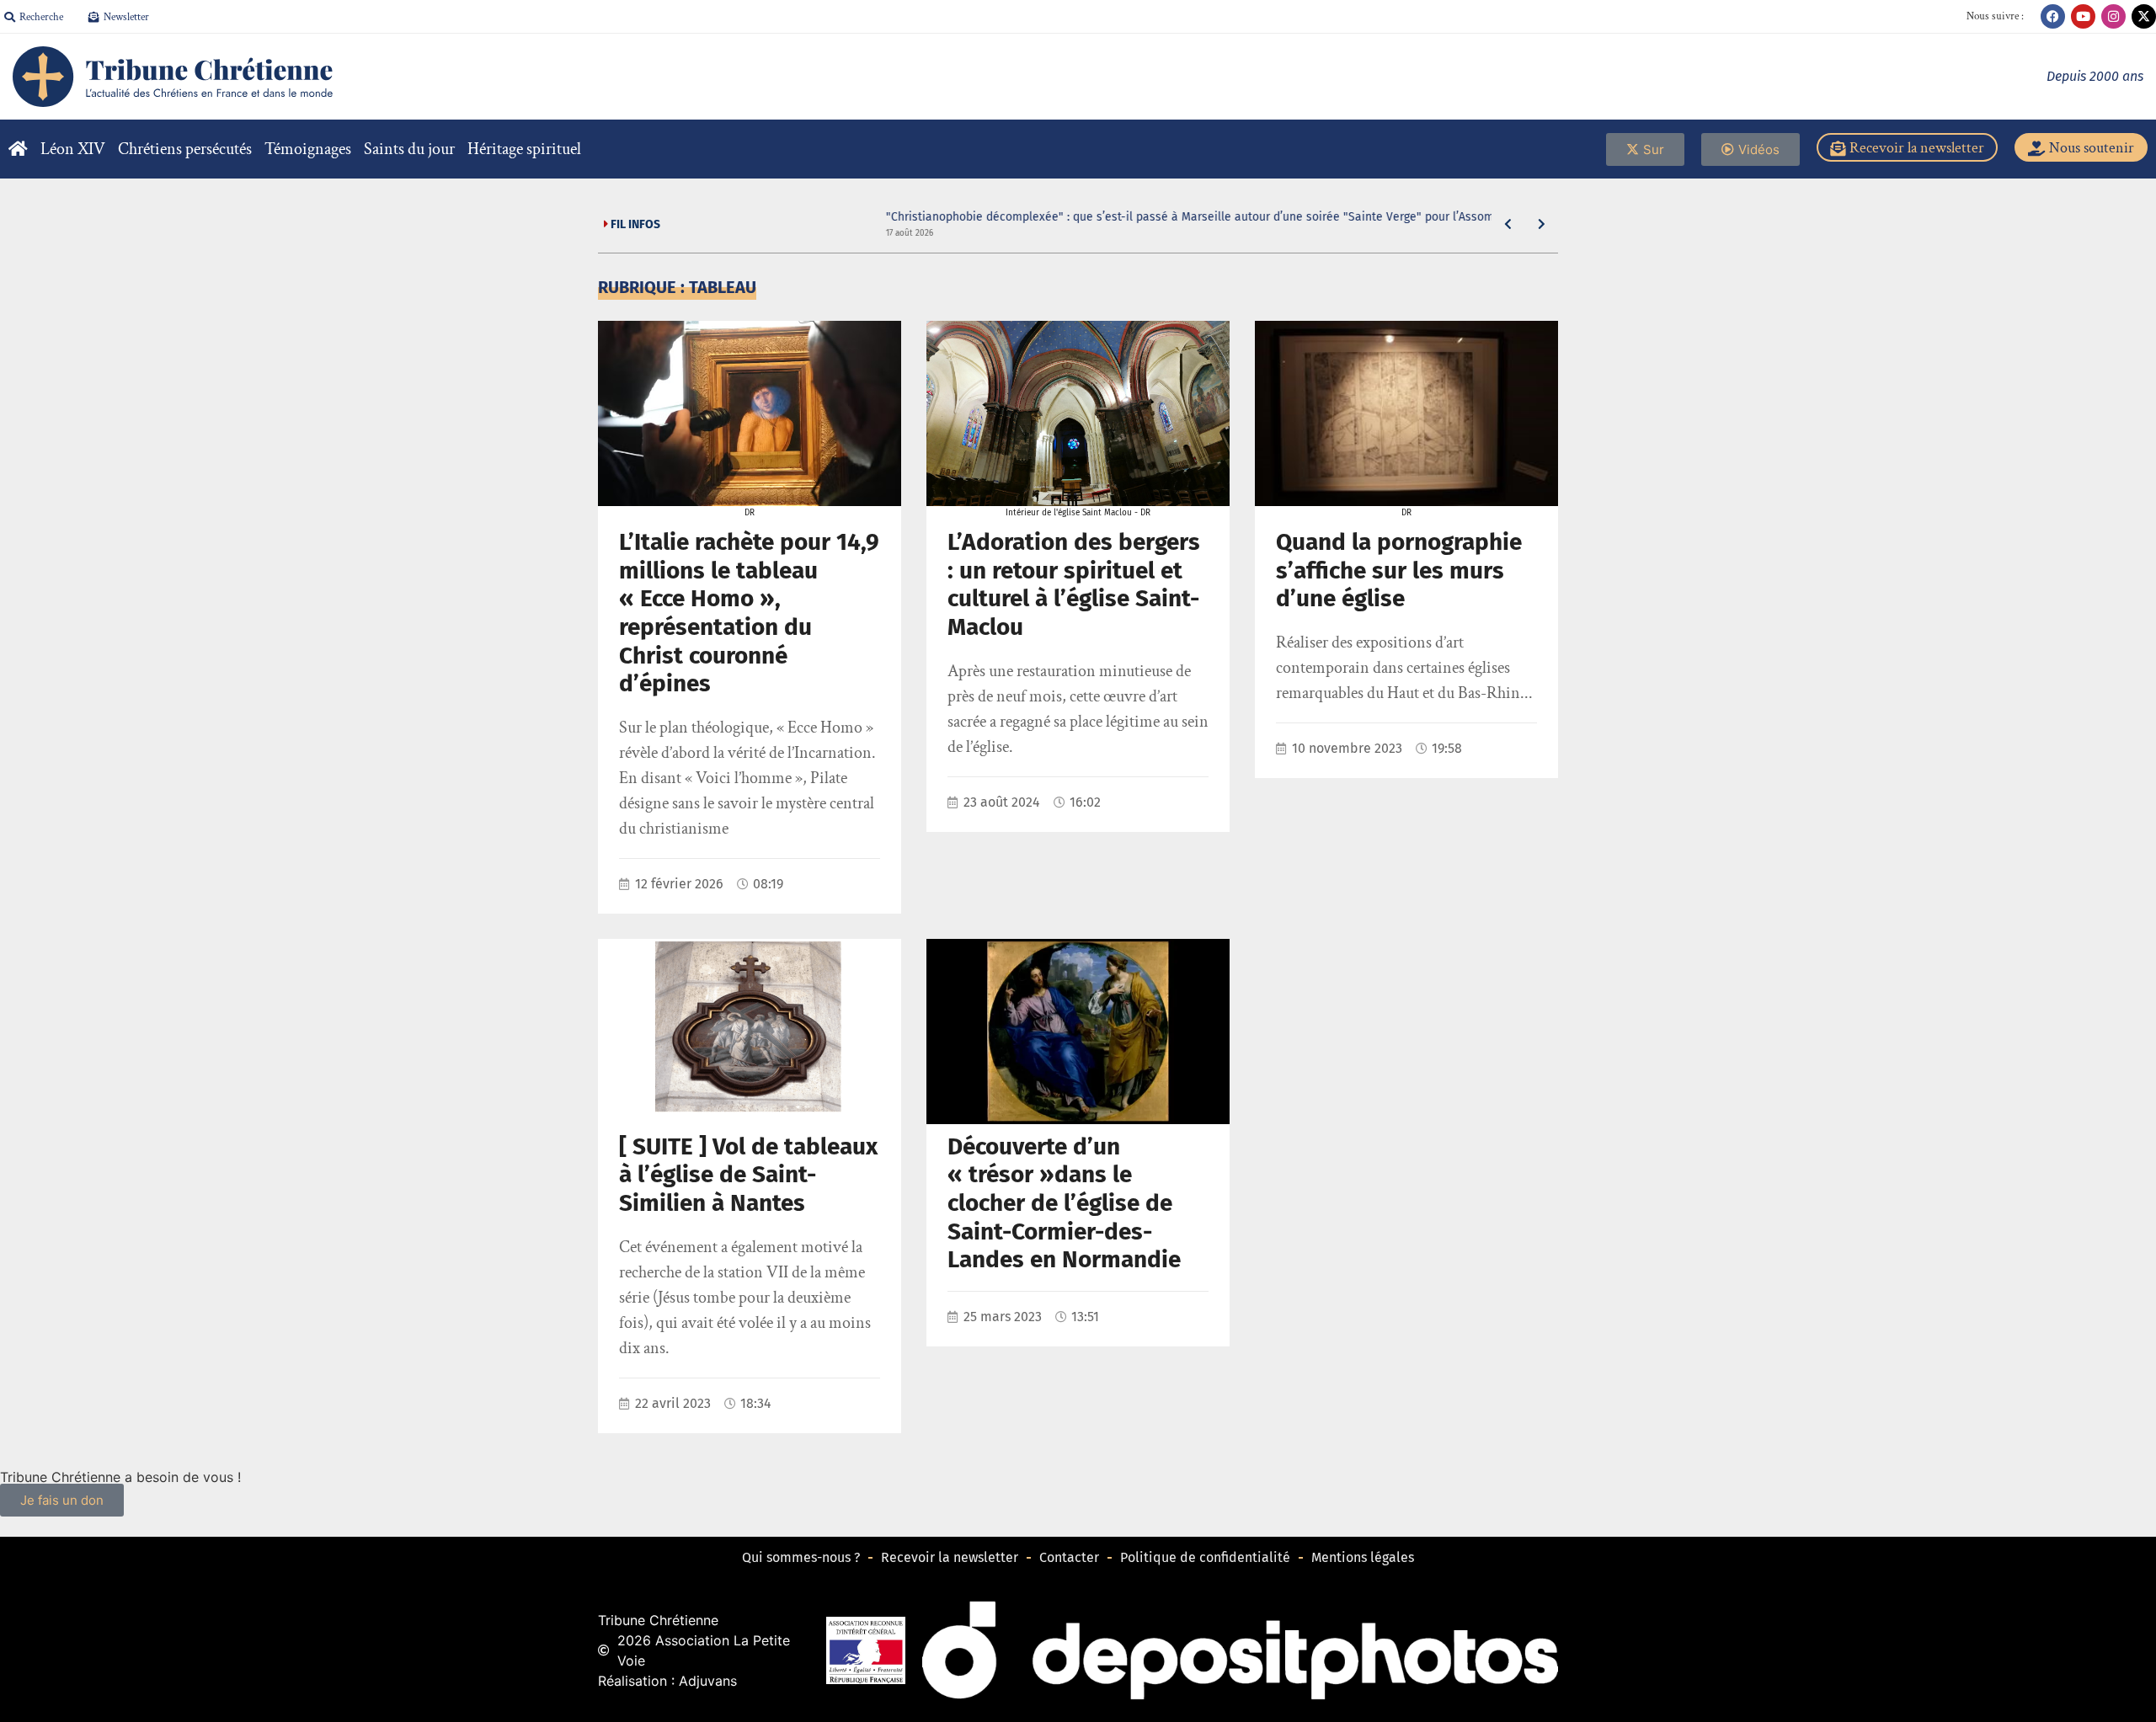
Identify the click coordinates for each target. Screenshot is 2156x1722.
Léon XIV (73, 149)
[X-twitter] (2144, 16)
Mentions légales (1363, 1557)
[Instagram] (2113, 16)
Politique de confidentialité (1205, 1557)
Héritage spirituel (524, 149)
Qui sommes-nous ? (801, 1557)
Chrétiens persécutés (185, 149)
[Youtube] (2083, 16)
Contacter (1069, 1557)
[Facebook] (2053, 16)
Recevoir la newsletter (950, 1557)
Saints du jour (409, 149)
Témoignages (308, 149)
